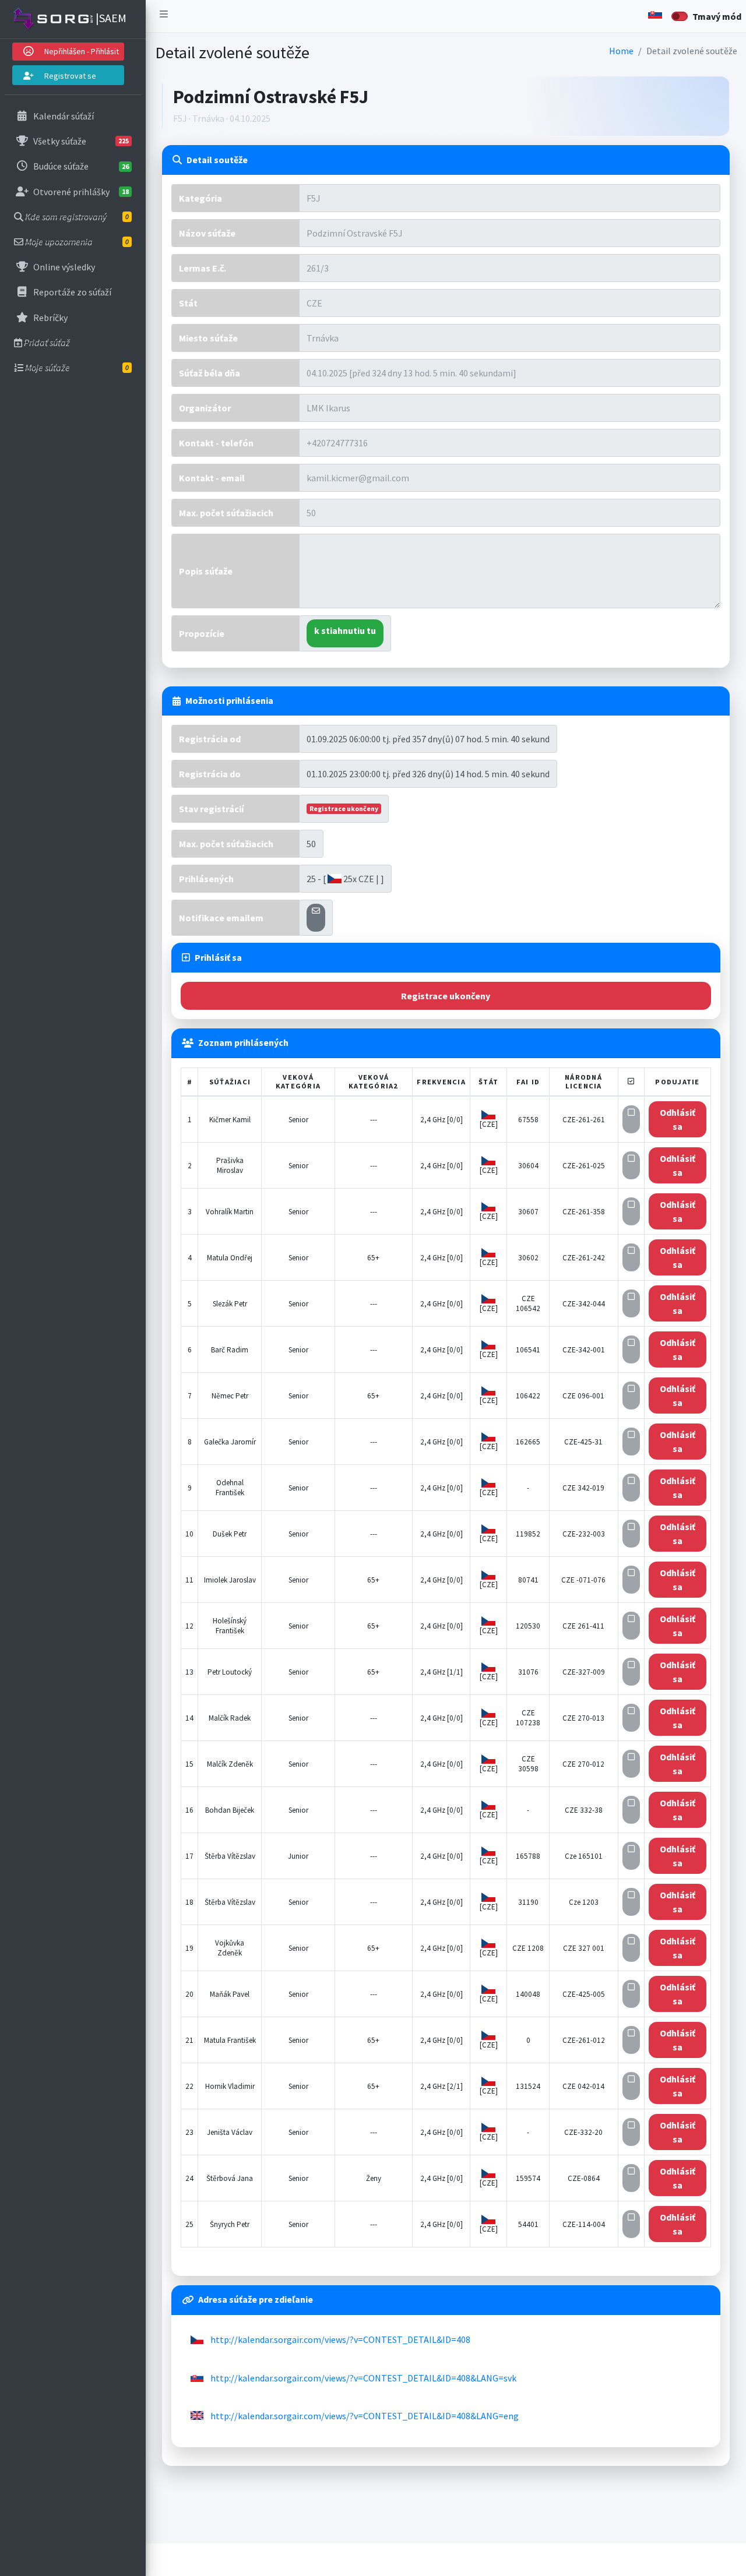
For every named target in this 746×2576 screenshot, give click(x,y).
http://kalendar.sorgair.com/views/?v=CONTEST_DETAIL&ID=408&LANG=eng (365, 2416)
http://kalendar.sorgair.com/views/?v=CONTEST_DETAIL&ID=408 (340, 2339)
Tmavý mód (717, 16)
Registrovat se (69, 76)
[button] (164, 16)
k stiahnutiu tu (345, 630)
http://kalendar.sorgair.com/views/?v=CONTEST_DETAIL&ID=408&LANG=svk (363, 2378)
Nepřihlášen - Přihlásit (81, 51)
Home (621, 51)
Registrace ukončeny (446, 996)
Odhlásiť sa (678, 1119)
